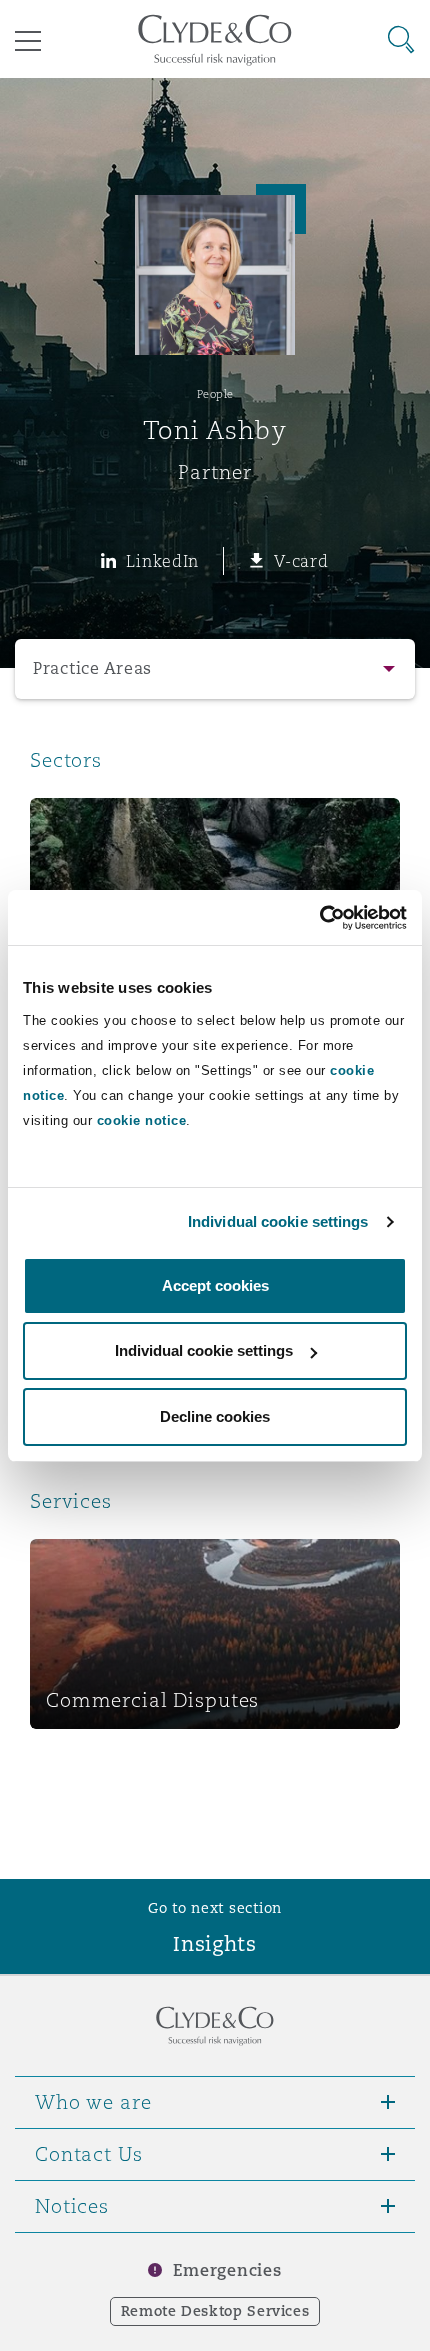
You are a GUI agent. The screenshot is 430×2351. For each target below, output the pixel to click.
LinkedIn (162, 561)
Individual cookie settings (278, 1221)
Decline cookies (215, 1416)
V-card (301, 561)
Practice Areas (92, 668)
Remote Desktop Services (215, 2311)
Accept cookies (215, 1285)
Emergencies (227, 2270)
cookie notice (142, 1120)
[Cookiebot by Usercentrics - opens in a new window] (319, 918)
